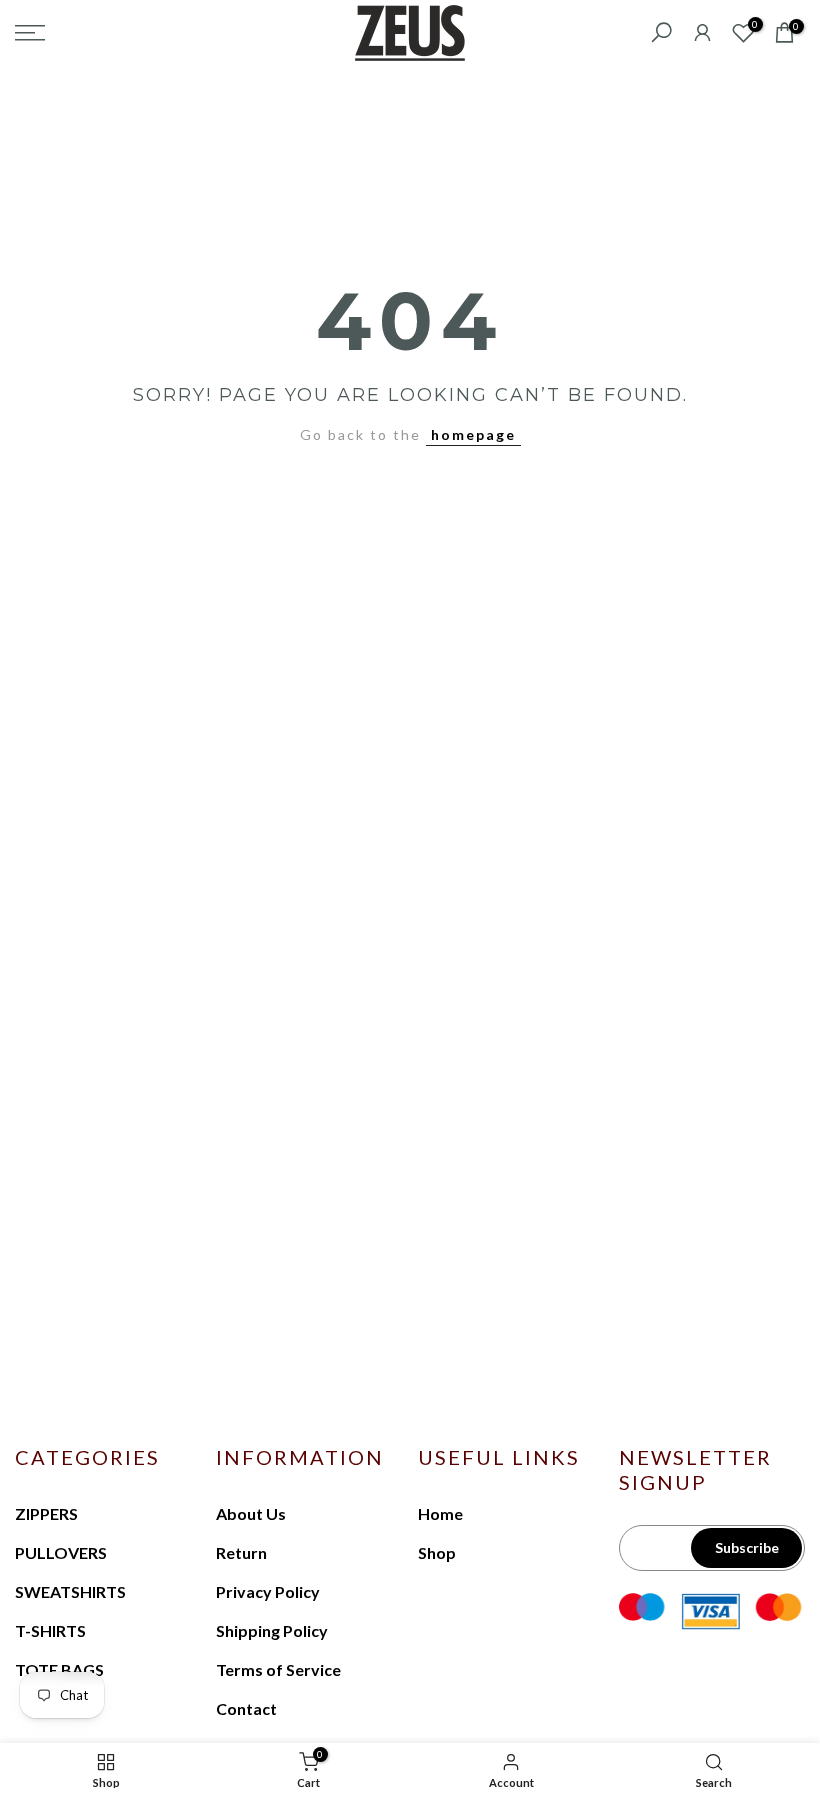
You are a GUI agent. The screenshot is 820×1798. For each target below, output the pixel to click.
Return (241, 1552)
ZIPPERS (46, 1513)
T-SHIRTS (50, 1630)
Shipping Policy (272, 1630)
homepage (473, 434)
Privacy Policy (268, 1591)
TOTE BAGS (59, 1669)
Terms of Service (278, 1669)
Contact (246, 1708)
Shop (437, 1552)
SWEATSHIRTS (70, 1591)
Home (440, 1513)
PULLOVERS (61, 1552)
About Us (251, 1513)
